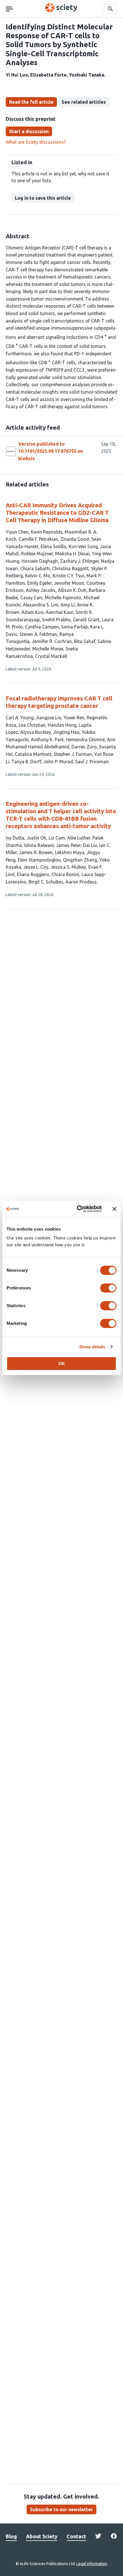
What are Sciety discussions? (36, 142)
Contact (76, 2536)
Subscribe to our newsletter (61, 2509)
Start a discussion (29, 131)
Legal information (92, 2564)
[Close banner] (114, 1209)
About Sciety (42, 2536)
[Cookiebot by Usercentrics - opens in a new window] (77, 1209)
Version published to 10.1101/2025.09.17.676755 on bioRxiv (51, 451)
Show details (92, 1347)
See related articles (84, 102)
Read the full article (31, 102)
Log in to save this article (43, 198)
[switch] (108, 1288)
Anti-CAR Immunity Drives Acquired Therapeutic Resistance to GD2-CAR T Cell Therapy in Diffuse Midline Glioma (57, 513)
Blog (11, 2536)
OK (62, 1364)
